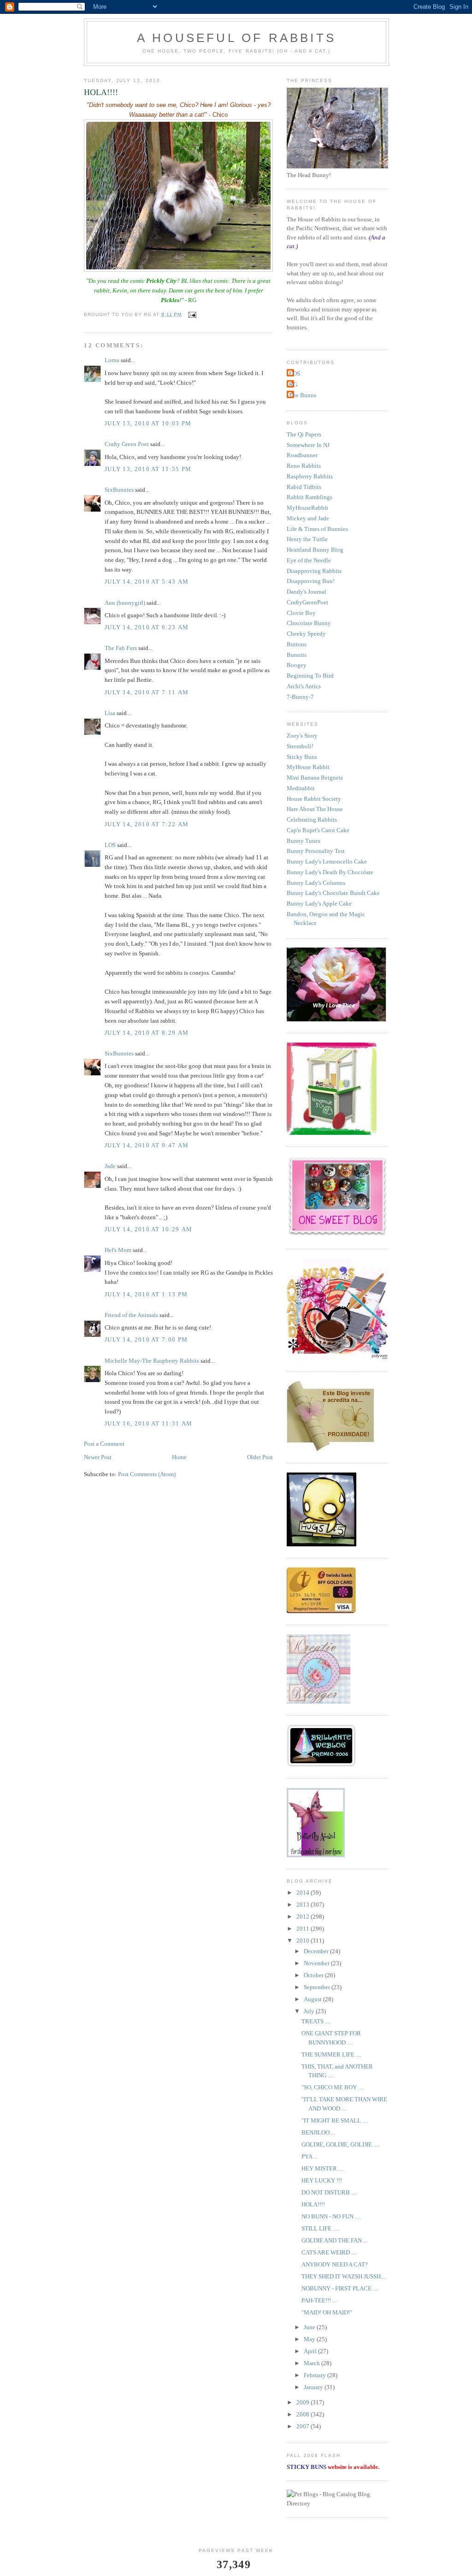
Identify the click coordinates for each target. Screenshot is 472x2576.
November (317, 1963)
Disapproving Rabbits (314, 571)
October (314, 1975)
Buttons (297, 644)
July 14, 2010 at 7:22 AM (147, 824)
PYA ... (310, 2156)
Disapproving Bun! (311, 581)
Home (179, 1457)
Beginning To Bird (310, 676)
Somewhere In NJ (308, 445)
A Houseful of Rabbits (236, 38)
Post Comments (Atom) (147, 1474)
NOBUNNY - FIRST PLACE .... (340, 2288)
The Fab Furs (121, 648)
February (316, 2375)
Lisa (110, 713)
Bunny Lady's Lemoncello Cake (327, 862)
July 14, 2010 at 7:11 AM (147, 692)
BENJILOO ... (318, 2132)
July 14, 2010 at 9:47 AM (147, 1145)
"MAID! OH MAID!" (327, 2312)
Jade (110, 1166)
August (313, 1999)
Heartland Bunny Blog (315, 550)
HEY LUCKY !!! (322, 2180)
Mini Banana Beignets (315, 778)
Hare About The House (315, 809)
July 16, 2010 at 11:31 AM (149, 1423)
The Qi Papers (304, 434)
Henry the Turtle (307, 539)
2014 (304, 1893)
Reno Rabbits (304, 466)
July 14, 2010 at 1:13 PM (146, 1294)
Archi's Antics (304, 686)
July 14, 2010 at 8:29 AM (147, 1033)
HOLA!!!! (313, 2204)
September (318, 1987)
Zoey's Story (302, 736)
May (310, 2339)
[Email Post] (192, 314)
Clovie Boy (301, 613)
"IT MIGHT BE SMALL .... (335, 2120)
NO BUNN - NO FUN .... (331, 2216)
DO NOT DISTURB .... (329, 2192)
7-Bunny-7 (300, 697)
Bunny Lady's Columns (316, 883)
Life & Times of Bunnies (317, 529)
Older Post (260, 1457)
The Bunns (303, 395)
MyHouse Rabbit (308, 767)
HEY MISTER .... (323, 2168)
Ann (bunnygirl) (125, 603)
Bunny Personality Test (316, 851)
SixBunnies (119, 490)
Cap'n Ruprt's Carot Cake (318, 830)
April (311, 2351)
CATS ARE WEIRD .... (329, 2252)
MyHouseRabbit (307, 508)
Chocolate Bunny (309, 623)
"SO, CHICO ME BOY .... (333, 2087)
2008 (304, 2414)
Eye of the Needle (309, 560)
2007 (304, 2426)
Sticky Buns (302, 757)
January (314, 2387)
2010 (304, 1941)
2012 (304, 1917)
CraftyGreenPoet (307, 602)
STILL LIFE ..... (321, 2228)
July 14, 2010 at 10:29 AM (149, 1229)
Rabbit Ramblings (310, 497)
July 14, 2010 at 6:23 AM (147, 627)
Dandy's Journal (307, 592)
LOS (110, 845)
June (310, 2327)
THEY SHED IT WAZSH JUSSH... (343, 2276)
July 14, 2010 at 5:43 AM (147, 581)
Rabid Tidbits (304, 487)
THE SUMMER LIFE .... (331, 2054)
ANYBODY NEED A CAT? (335, 2264)
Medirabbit (301, 788)
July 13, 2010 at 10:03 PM (148, 423)
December (317, 1951)
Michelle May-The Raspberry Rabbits (152, 1361)
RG (293, 385)
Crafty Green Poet (127, 444)
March (313, 2363)
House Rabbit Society (314, 799)
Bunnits (297, 655)
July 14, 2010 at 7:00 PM (146, 1339)
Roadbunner (302, 455)
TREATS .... (316, 2021)
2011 (304, 1929)
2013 (304, 1905)
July (310, 2011)
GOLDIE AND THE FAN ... (334, 2240)
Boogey (297, 665)
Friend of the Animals (131, 1315)
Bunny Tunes (304, 841)
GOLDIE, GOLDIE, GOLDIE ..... (341, 2144)
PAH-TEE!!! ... (319, 2300)
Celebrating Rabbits (312, 820)
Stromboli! (300, 746)
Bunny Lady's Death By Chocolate (330, 872)
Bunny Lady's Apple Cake (319, 903)
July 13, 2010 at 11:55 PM (148, 469)
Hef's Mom (118, 1250)
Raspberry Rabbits (310, 476)
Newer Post (98, 1457)
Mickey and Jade (308, 518)
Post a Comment (104, 1444)
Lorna (112, 360)
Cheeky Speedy (306, 634)
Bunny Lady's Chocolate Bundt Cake (333, 893)
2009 (304, 2402)
